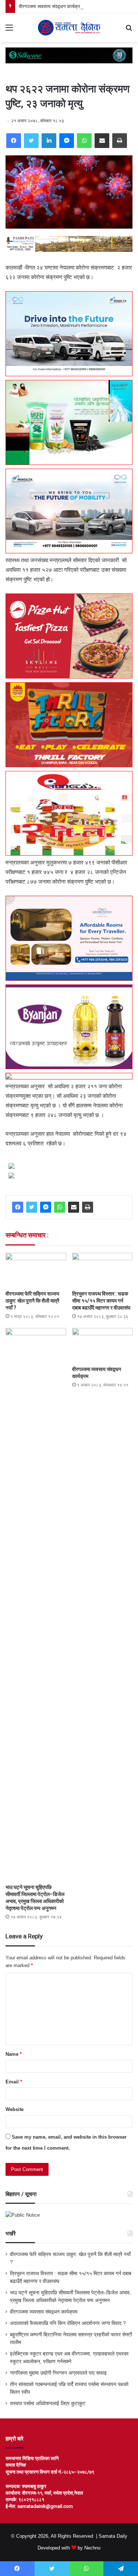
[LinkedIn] (49, 141)
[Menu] (9, 30)
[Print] (120, 141)
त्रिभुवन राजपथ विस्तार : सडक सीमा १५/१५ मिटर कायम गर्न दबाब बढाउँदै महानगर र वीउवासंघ (101, 1301)
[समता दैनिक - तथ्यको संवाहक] (69, 28)
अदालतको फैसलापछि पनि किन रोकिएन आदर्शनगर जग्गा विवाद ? (68, 2323)
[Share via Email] (102, 141)
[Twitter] (31, 141)
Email (14, 2082)
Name (14, 2054)
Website (15, 2109)
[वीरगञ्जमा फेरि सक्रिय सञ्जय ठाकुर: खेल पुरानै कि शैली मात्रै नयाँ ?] (36, 1270)
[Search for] (129, 30)
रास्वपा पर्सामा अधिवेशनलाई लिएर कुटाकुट (48, 2404)
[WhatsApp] (84, 141)
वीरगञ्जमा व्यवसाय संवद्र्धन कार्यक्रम (51, 6)
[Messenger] (67, 141)
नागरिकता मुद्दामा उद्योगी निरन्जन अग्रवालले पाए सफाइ (58, 2373)
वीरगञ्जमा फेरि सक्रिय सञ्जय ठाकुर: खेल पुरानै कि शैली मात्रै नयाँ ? (32, 1301)
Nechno (92, 2548)
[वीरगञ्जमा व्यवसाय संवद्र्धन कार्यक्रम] (102, 1345)
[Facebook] (14, 141)
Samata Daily (113, 2536)
